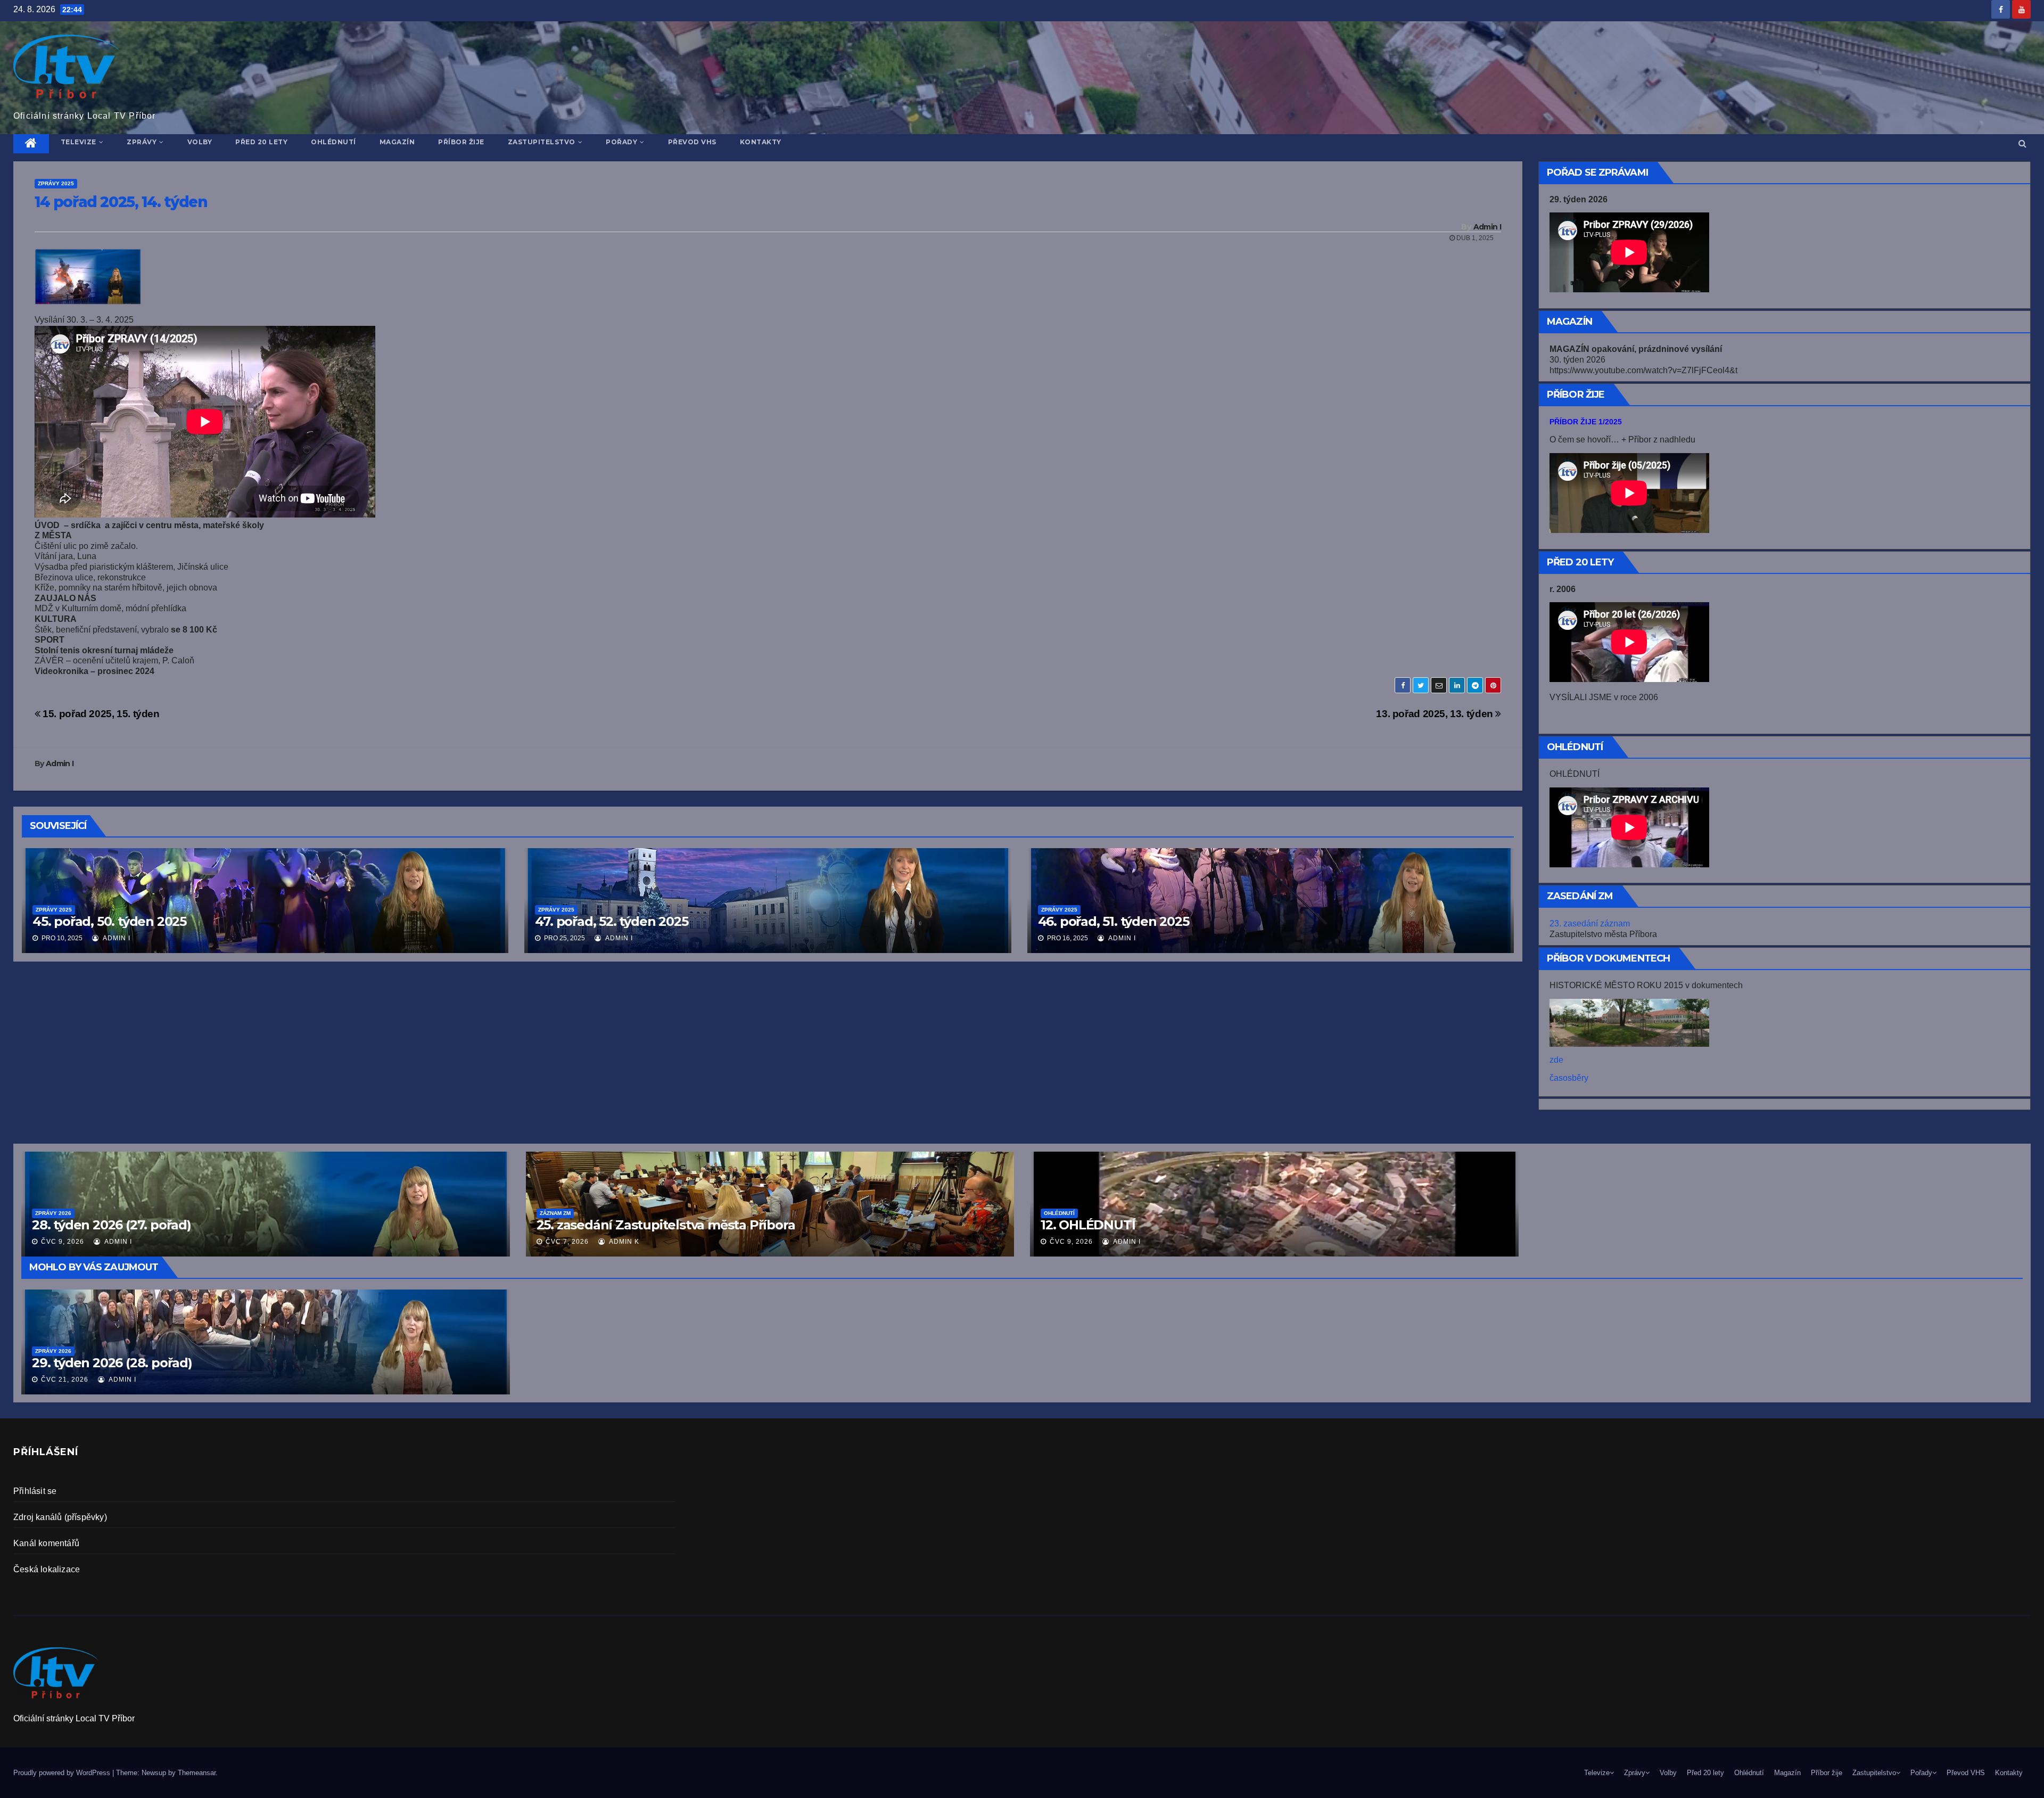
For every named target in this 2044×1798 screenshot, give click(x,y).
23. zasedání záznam (1590, 923)
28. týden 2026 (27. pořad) (112, 1225)
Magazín (397, 142)
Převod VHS (692, 142)
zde (1556, 1060)
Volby (200, 142)
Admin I (1487, 227)
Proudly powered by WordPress (63, 1773)
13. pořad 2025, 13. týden (1436, 714)
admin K (623, 1242)
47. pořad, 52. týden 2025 (611, 921)
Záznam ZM (555, 1213)
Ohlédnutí (333, 142)
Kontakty (761, 142)
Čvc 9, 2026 (1071, 1242)
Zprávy (142, 142)
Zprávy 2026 (53, 1351)
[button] (2022, 143)
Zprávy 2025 (56, 183)
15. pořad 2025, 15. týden (100, 714)
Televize (79, 142)
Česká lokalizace (47, 1569)
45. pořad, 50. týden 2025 (109, 921)
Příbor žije (461, 142)
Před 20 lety (261, 142)
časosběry (1569, 1078)
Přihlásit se (35, 1491)
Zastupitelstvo (542, 142)
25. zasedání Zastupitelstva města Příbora (666, 1225)
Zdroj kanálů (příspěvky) (60, 1517)
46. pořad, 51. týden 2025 (1114, 921)
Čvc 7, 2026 (567, 1242)
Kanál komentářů (46, 1543)
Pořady (621, 142)
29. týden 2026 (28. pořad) (112, 1363)
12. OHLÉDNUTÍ (1088, 1225)
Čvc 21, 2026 (65, 1380)
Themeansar (197, 1773)
